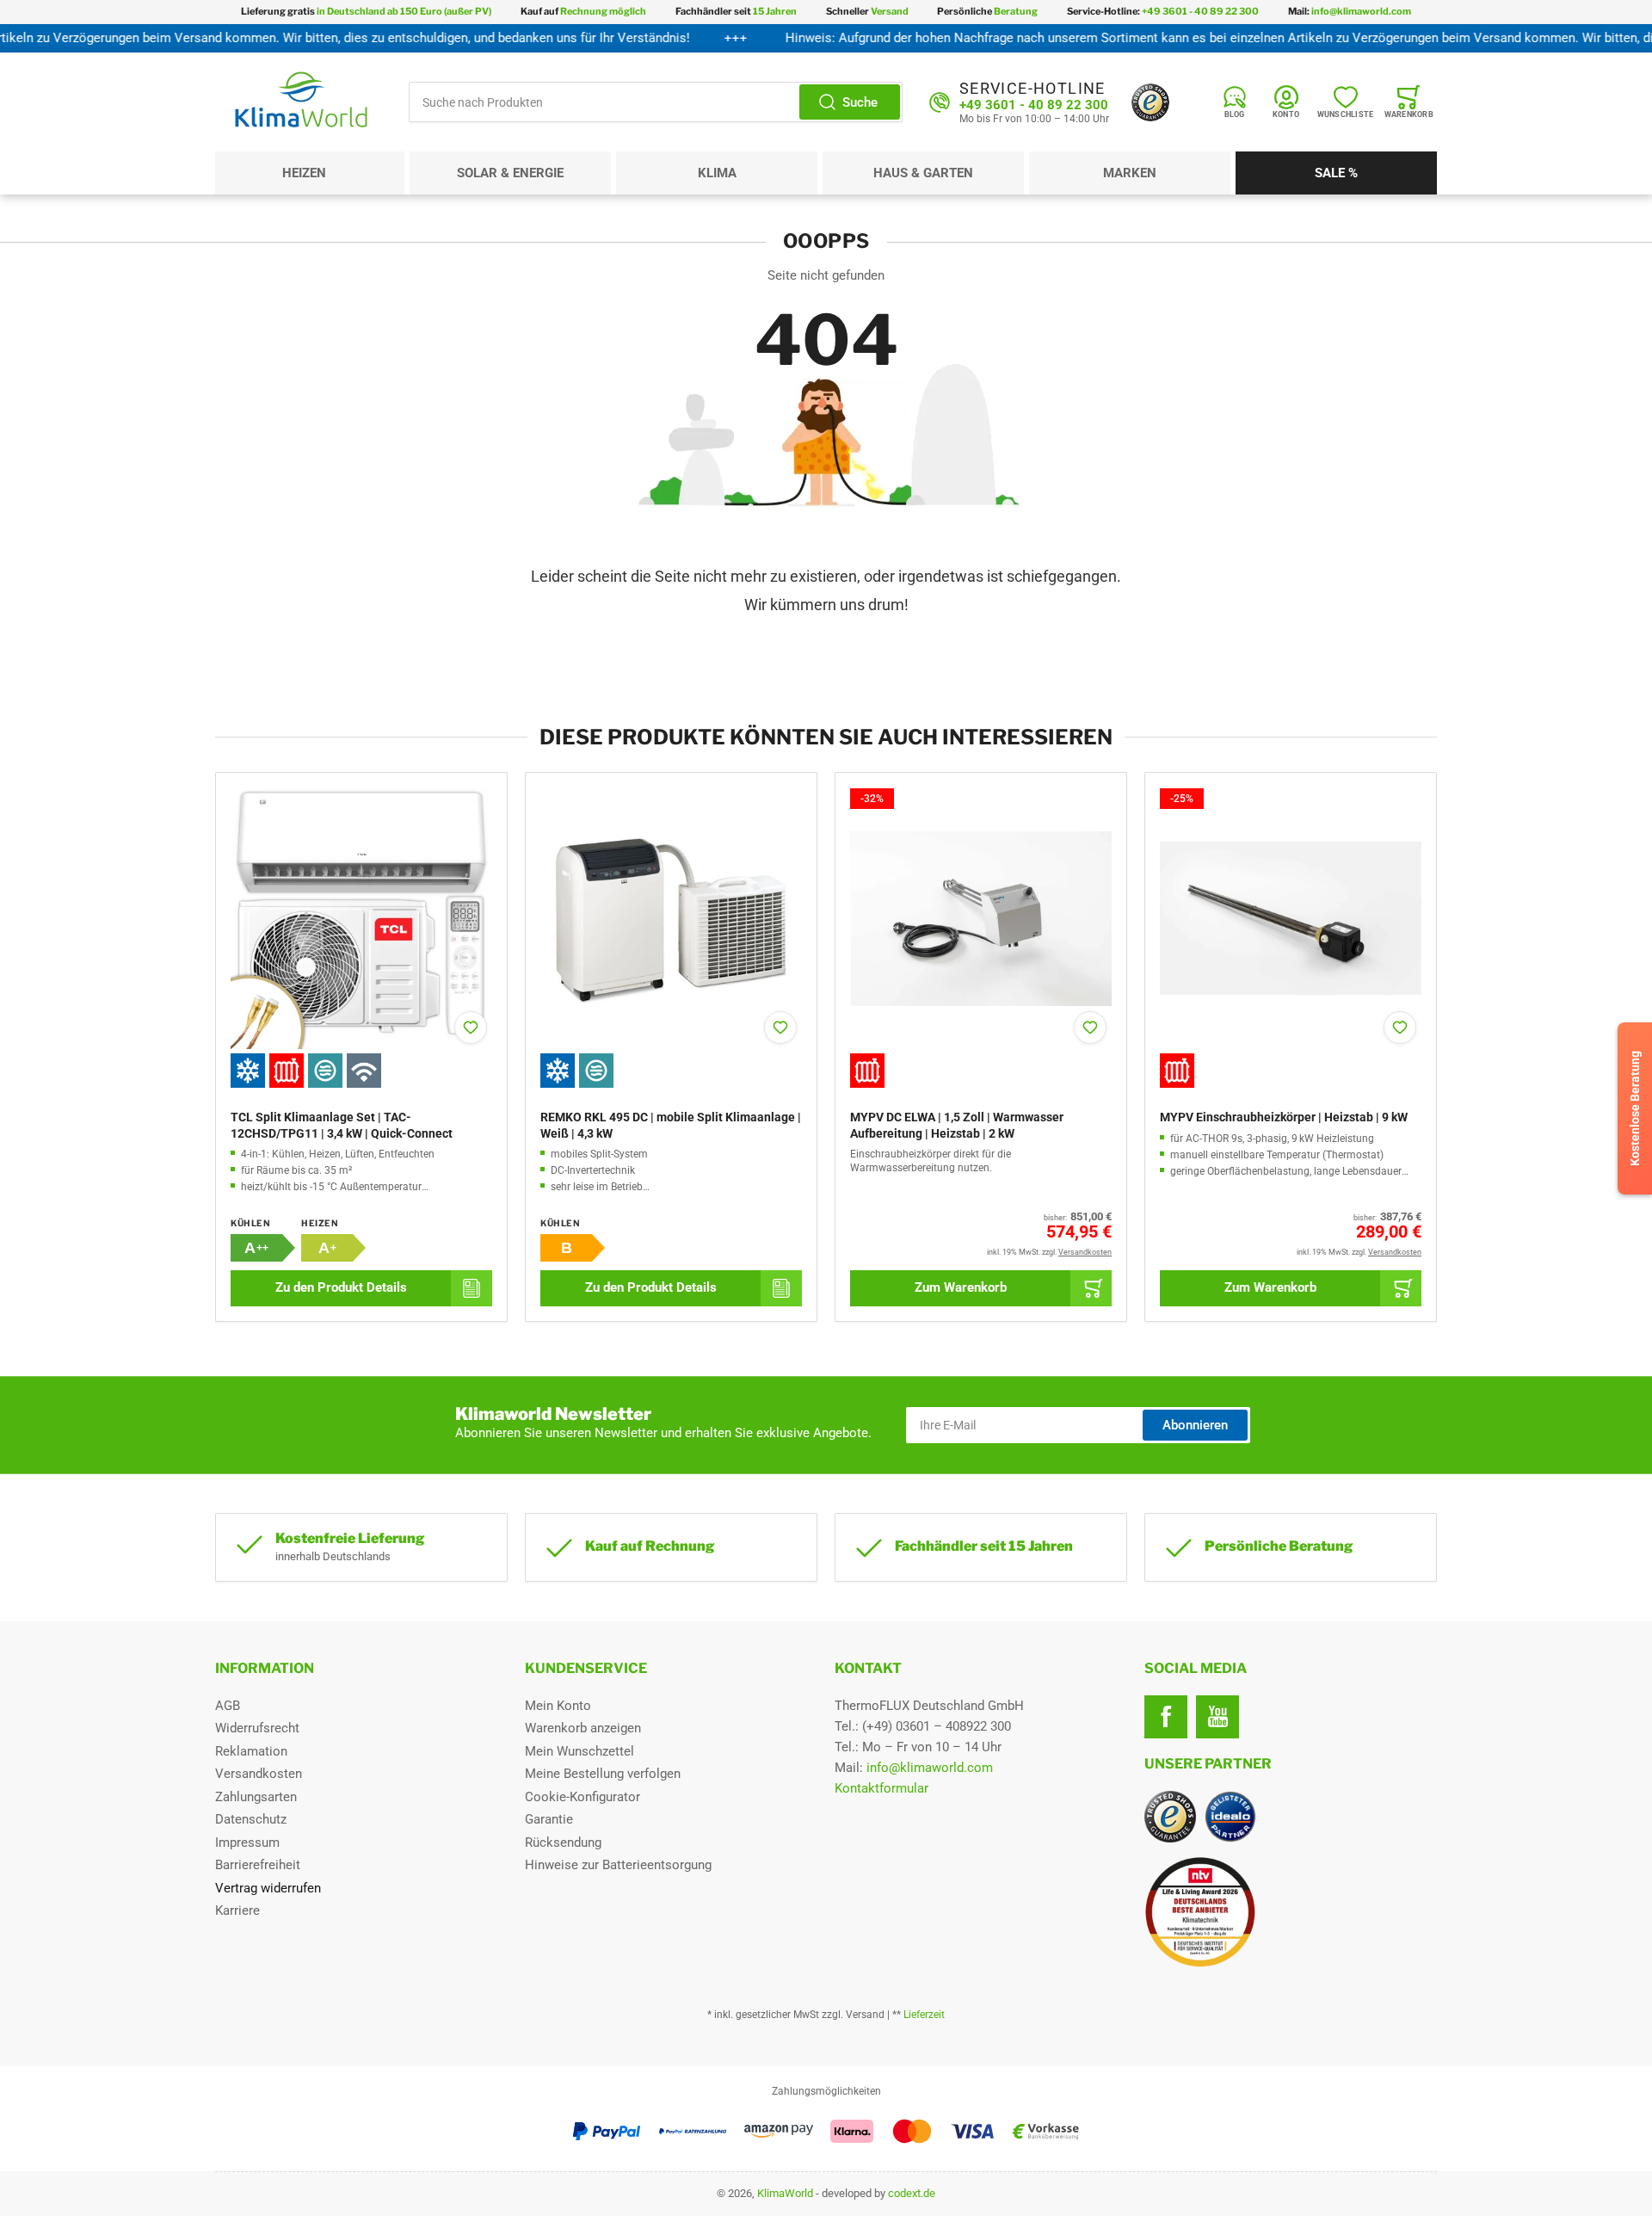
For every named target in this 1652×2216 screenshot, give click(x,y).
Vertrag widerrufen (268, 1888)
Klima (717, 173)
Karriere (237, 1910)
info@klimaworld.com (930, 1768)
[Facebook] (1166, 1717)
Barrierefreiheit (258, 1865)
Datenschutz (251, 1819)
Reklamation (251, 1751)
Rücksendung (563, 1843)
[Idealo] (1230, 1817)
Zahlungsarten (256, 1797)
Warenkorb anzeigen (583, 1728)
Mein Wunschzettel (579, 1751)
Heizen (304, 173)
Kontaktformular (881, 1788)
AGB (228, 1706)
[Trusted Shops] (1150, 102)
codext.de (912, 2193)
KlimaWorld (785, 2193)
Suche (860, 102)
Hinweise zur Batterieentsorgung (618, 1865)
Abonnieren (1195, 1425)
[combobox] (656, 102)
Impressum (247, 1843)
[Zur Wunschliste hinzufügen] (471, 1028)
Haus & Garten (923, 173)
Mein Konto (558, 1706)
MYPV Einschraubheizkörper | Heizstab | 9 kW (1284, 1117)
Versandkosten (259, 1774)
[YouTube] (1217, 1717)
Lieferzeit (924, 2015)
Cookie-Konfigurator (583, 1797)
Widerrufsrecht (257, 1728)
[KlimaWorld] (1291, 1905)
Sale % (1336, 173)
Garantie (549, 1819)
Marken (1130, 173)
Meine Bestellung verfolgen (603, 1774)
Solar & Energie (510, 173)
